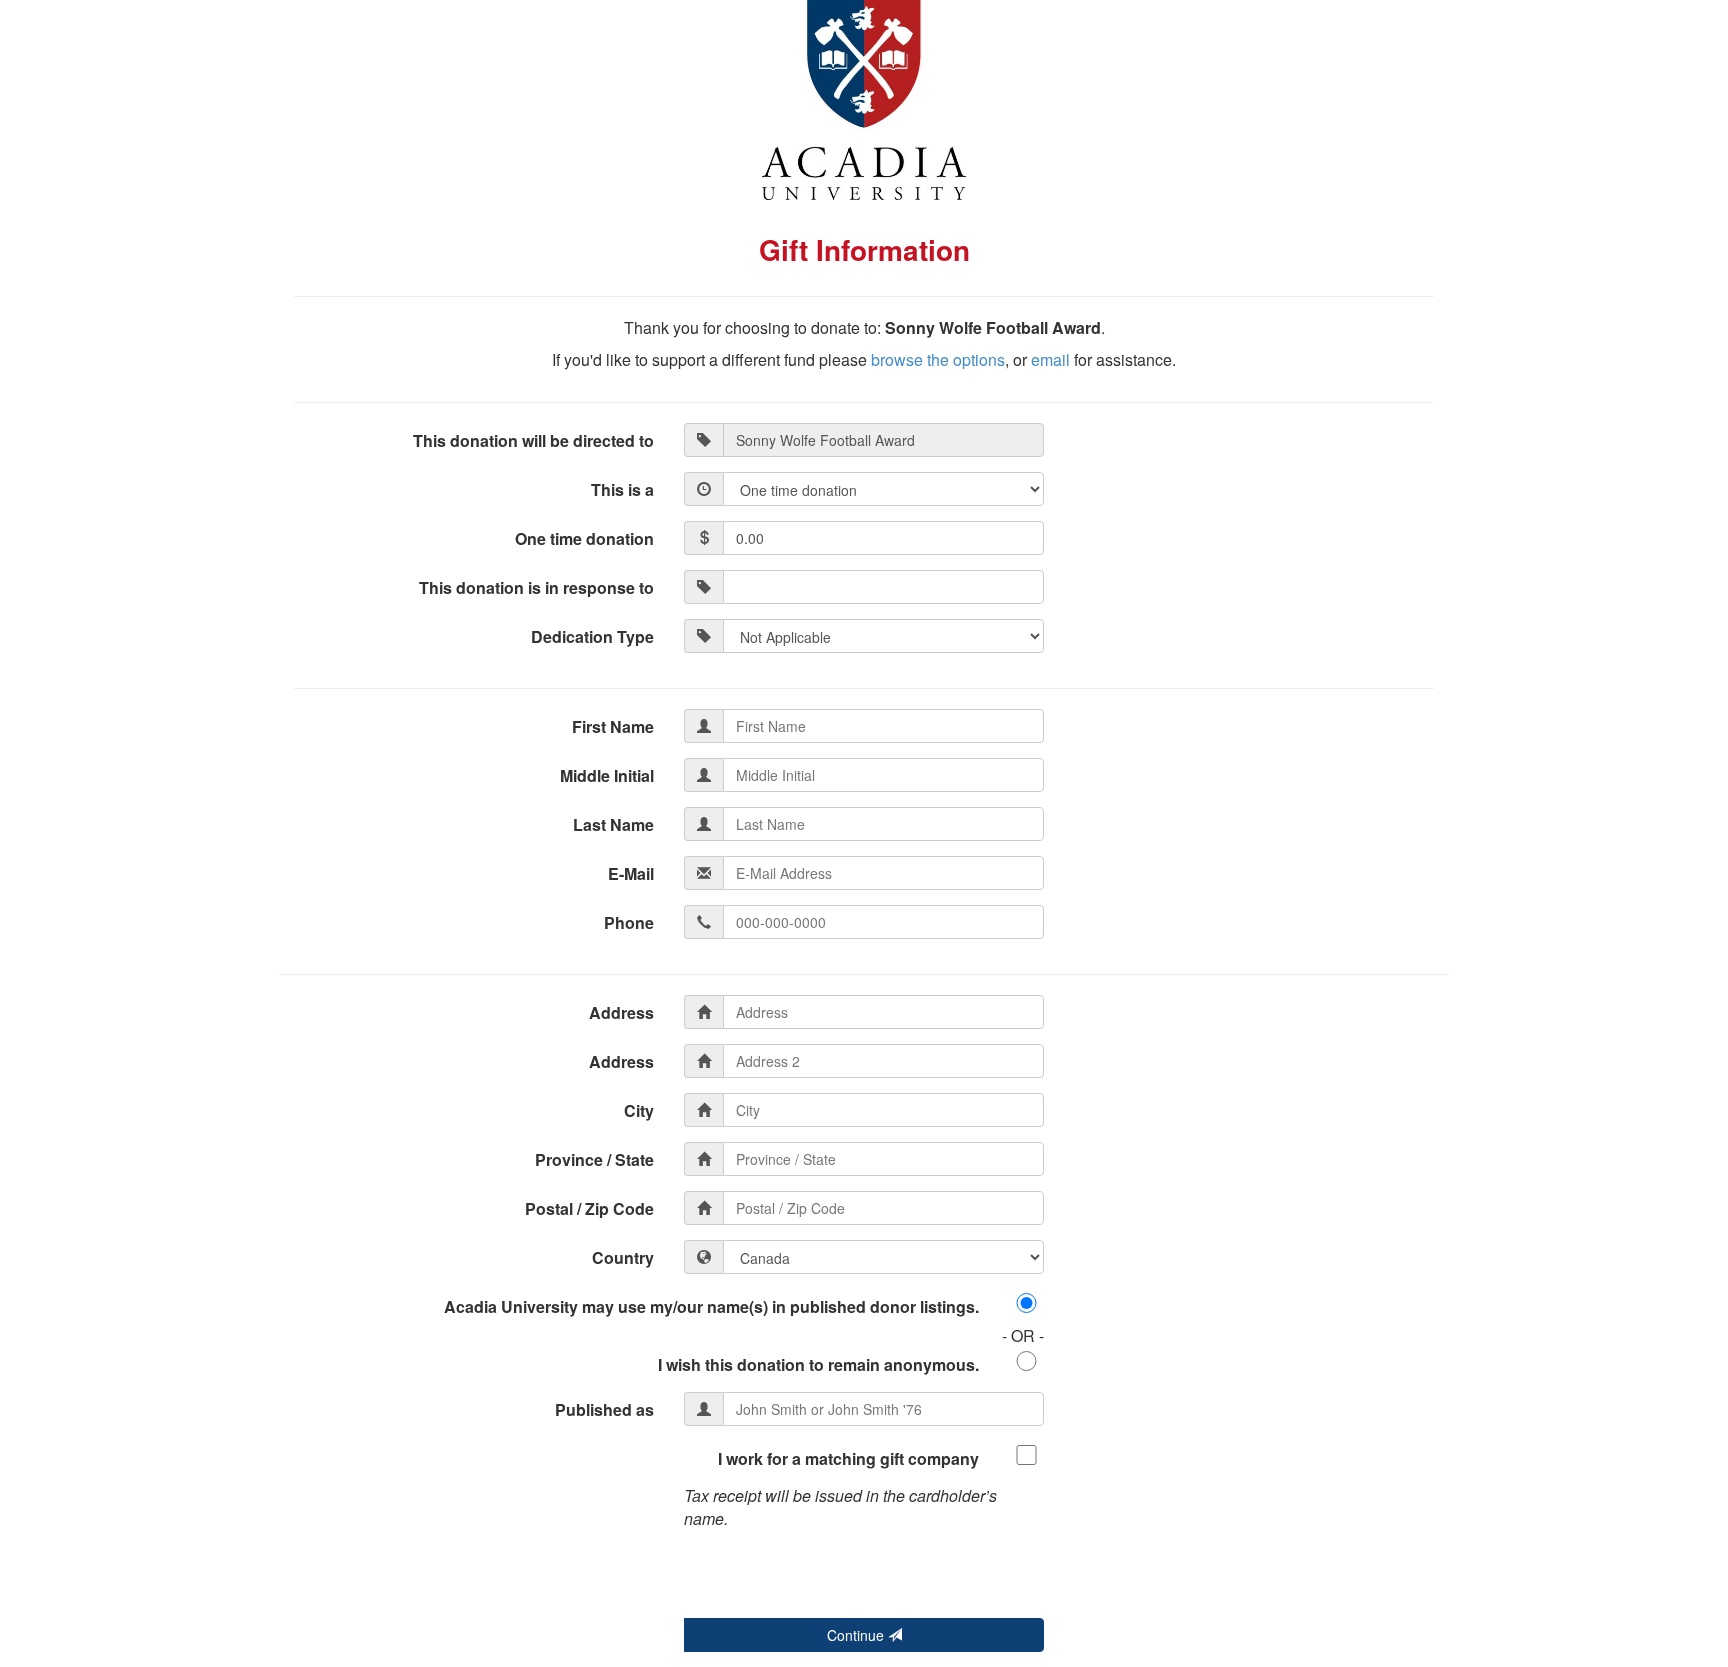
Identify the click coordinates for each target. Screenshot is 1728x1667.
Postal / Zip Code (589, 1208)
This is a (622, 489)
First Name (613, 726)
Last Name (613, 824)
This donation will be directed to (533, 440)
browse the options (938, 359)
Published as (604, 1409)
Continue (857, 1635)
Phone (629, 922)
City (639, 1110)
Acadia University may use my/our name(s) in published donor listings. (711, 1306)
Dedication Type (592, 636)
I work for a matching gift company (848, 1458)
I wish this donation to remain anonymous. (818, 1364)
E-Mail (631, 873)
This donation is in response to (536, 587)
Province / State (594, 1159)
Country (623, 1257)
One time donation (584, 538)
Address (621, 1012)
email (1050, 359)
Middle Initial (607, 775)
